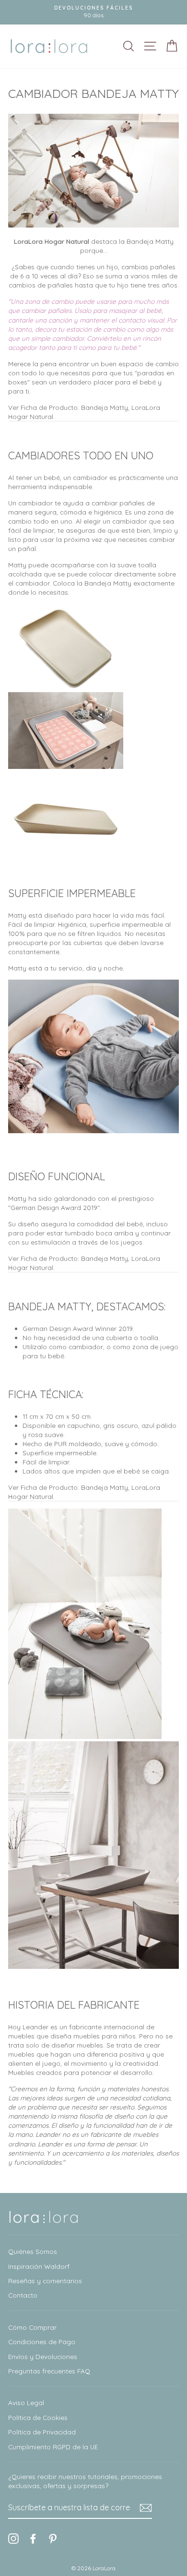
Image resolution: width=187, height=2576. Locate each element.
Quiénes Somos (33, 2251)
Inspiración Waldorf (39, 2266)
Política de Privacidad (42, 2432)
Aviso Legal (26, 2402)
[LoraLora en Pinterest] (53, 2539)
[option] (93, 12)
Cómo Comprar (32, 2327)
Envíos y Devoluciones (43, 2356)
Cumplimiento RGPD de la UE (53, 2447)
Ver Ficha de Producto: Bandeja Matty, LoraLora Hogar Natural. (84, 412)
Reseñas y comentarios (45, 2281)
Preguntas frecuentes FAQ (49, 2371)
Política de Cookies (38, 2417)
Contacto (23, 2295)
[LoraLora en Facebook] (33, 2539)
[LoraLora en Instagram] (13, 2539)
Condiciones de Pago (42, 2342)
